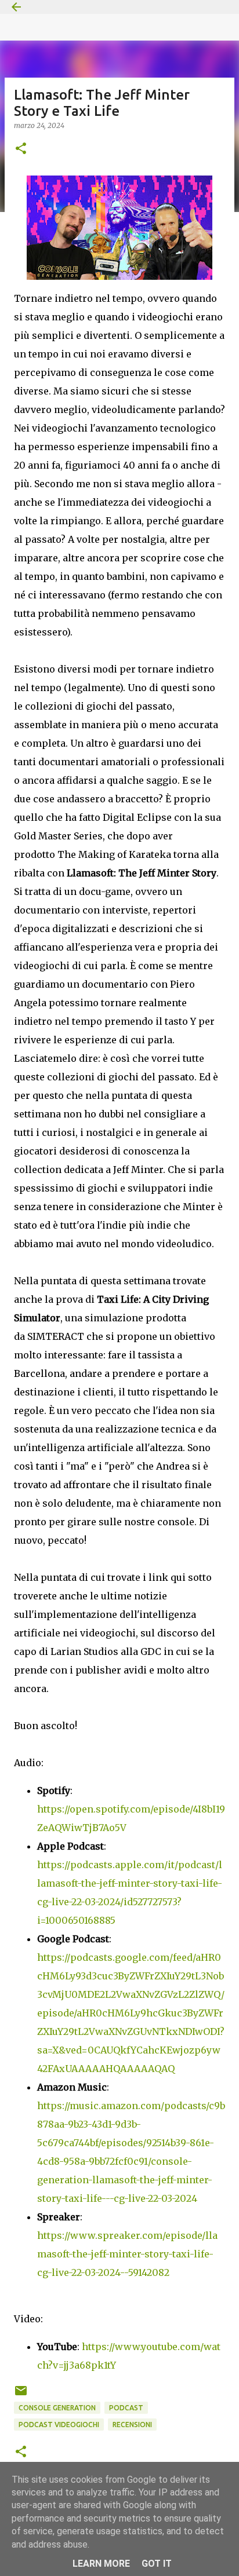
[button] (21, 149)
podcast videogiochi (59, 2425)
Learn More (101, 2564)
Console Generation (57, 2408)
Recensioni (132, 2425)
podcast (126, 2408)
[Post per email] (21, 2395)
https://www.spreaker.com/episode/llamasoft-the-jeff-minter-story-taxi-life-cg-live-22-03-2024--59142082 (127, 2254)
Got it (157, 2564)
